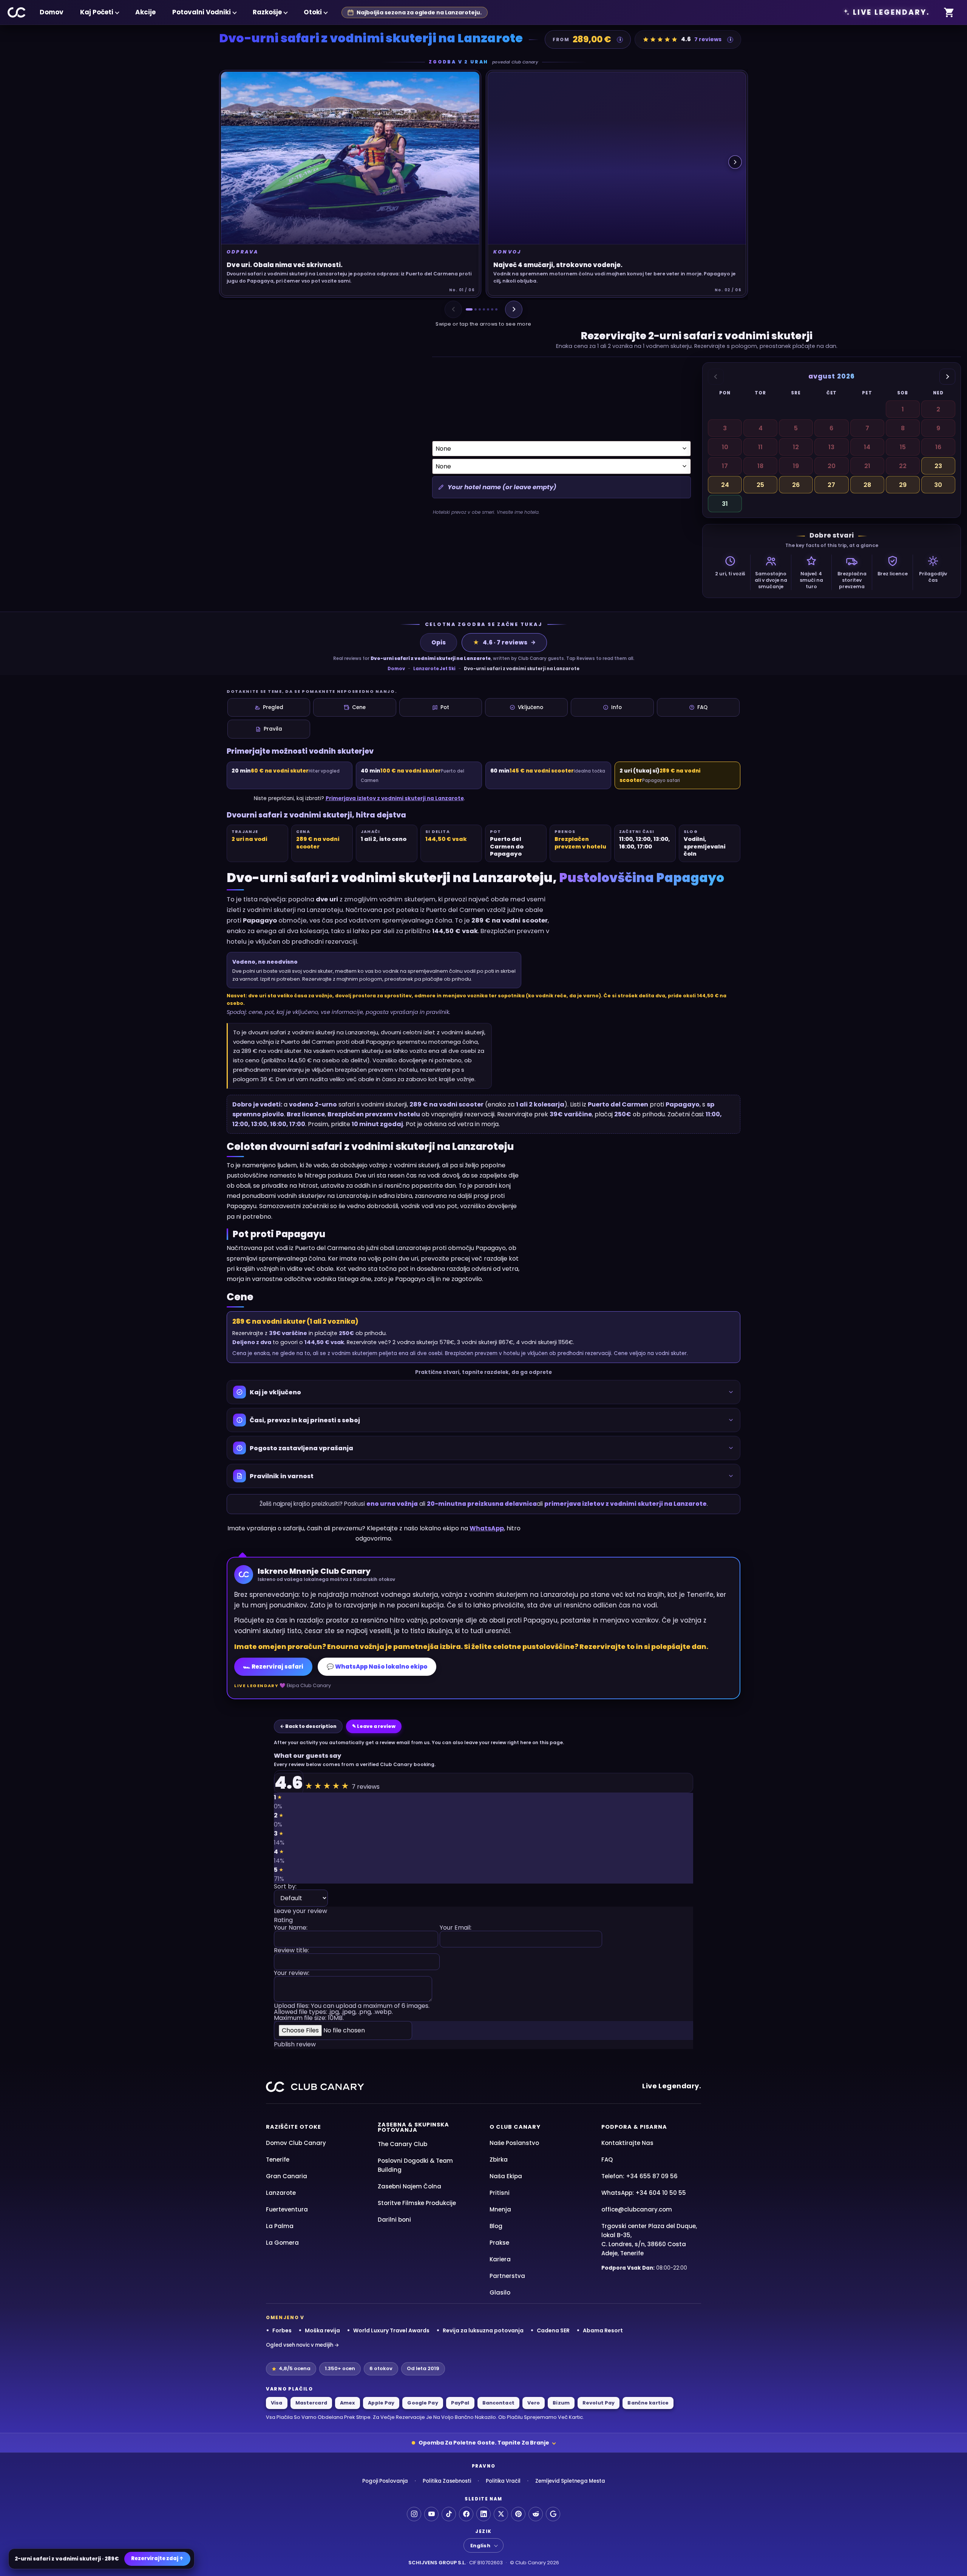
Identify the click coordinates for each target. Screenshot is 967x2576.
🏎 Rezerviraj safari (273, 1667)
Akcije (145, 12)
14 (867, 447)
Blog (496, 2226)
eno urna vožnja (392, 1504)
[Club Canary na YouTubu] (431, 2514)
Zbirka (499, 2160)
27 (831, 485)
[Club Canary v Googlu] (553, 2514)
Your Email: (456, 1928)
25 (760, 485)
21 (867, 466)
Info (616, 707)
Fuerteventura (287, 2209)
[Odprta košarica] (949, 13)
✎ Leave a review (374, 1726)
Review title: (291, 1951)
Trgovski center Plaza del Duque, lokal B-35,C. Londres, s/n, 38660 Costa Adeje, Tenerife (649, 2240)
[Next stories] (735, 162)
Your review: (292, 1974)
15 (903, 447)
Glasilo (500, 2292)
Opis (439, 642)
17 (725, 466)
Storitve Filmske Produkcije (417, 2203)
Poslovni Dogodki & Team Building (415, 2165)
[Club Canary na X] (501, 2514)
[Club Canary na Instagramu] (414, 2514)
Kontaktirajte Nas (627, 2143)
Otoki (313, 12)
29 (903, 485)
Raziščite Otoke (293, 2127)
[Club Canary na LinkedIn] (483, 2514)
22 (903, 466)
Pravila (273, 729)
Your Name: (291, 1928)
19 (796, 466)
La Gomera (282, 2243)
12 (796, 447)
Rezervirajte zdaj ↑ (157, 2558)
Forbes (282, 2330)
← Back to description (308, 1726)
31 (725, 504)
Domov (52, 12)
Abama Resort (603, 2330)
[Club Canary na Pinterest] (518, 2514)
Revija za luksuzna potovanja (483, 2330)
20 (832, 466)
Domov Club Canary (296, 2143)
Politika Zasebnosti (447, 2481)
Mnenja (500, 2209)
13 (831, 447)
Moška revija (322, 2330)
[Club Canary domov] (17, 12)
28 (867, 485)
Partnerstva (507, 2276)
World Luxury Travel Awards (391, 2330)
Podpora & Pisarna (634, 2127)
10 (725, 447)
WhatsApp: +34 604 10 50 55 (644, 2193)
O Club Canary (515, 2127)
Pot (445, 707)
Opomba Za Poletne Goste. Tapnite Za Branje (484, 2443)
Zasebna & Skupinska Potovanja (413, 2127)
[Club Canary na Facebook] (466, 2514)
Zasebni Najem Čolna (409, 2186)
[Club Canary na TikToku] (449, 2514)
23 (938, 466)
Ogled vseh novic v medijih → (303, 2345)
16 (938, 447)
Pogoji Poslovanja (385, 2481)
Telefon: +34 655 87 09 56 (640, 2176)
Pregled (273, 707)
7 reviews (708, 39)
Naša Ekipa (506, 2176)
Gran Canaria (287, 2176)
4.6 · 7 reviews (500, 642)
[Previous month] (716, 377)
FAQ (702, 707)
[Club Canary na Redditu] (536, 2514)
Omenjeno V (285, 2318)
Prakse (499, 2243)
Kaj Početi (97, 12)
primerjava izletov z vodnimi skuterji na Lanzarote (626, 1504)
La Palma (280, 2226)
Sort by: (285, 1887)
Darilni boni (394, 2220)
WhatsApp (487, 1528)
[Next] (514, 309)
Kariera (500, 2259)
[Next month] (947, 377)
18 (760, 466)
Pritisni (500, 2193)
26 (796, 485)
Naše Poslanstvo (514, 2143)
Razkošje (267, 12)
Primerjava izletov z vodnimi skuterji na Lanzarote (395, 798)
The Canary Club (402, 2144)
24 (725, 485)
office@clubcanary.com (637, 2209)
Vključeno (531, 707)
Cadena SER (553, 2330)
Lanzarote (281, 2193)
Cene (359, 707)
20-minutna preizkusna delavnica (482, 1504)
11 (760, 447)
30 (938, 485)
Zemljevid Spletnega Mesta (570, 2481)
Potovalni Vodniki (202, 12)
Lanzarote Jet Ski (434, 669)
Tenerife (278, 2160)
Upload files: (352, 2012)
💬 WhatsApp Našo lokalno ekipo (377, 1667)
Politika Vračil (503, 2481)
